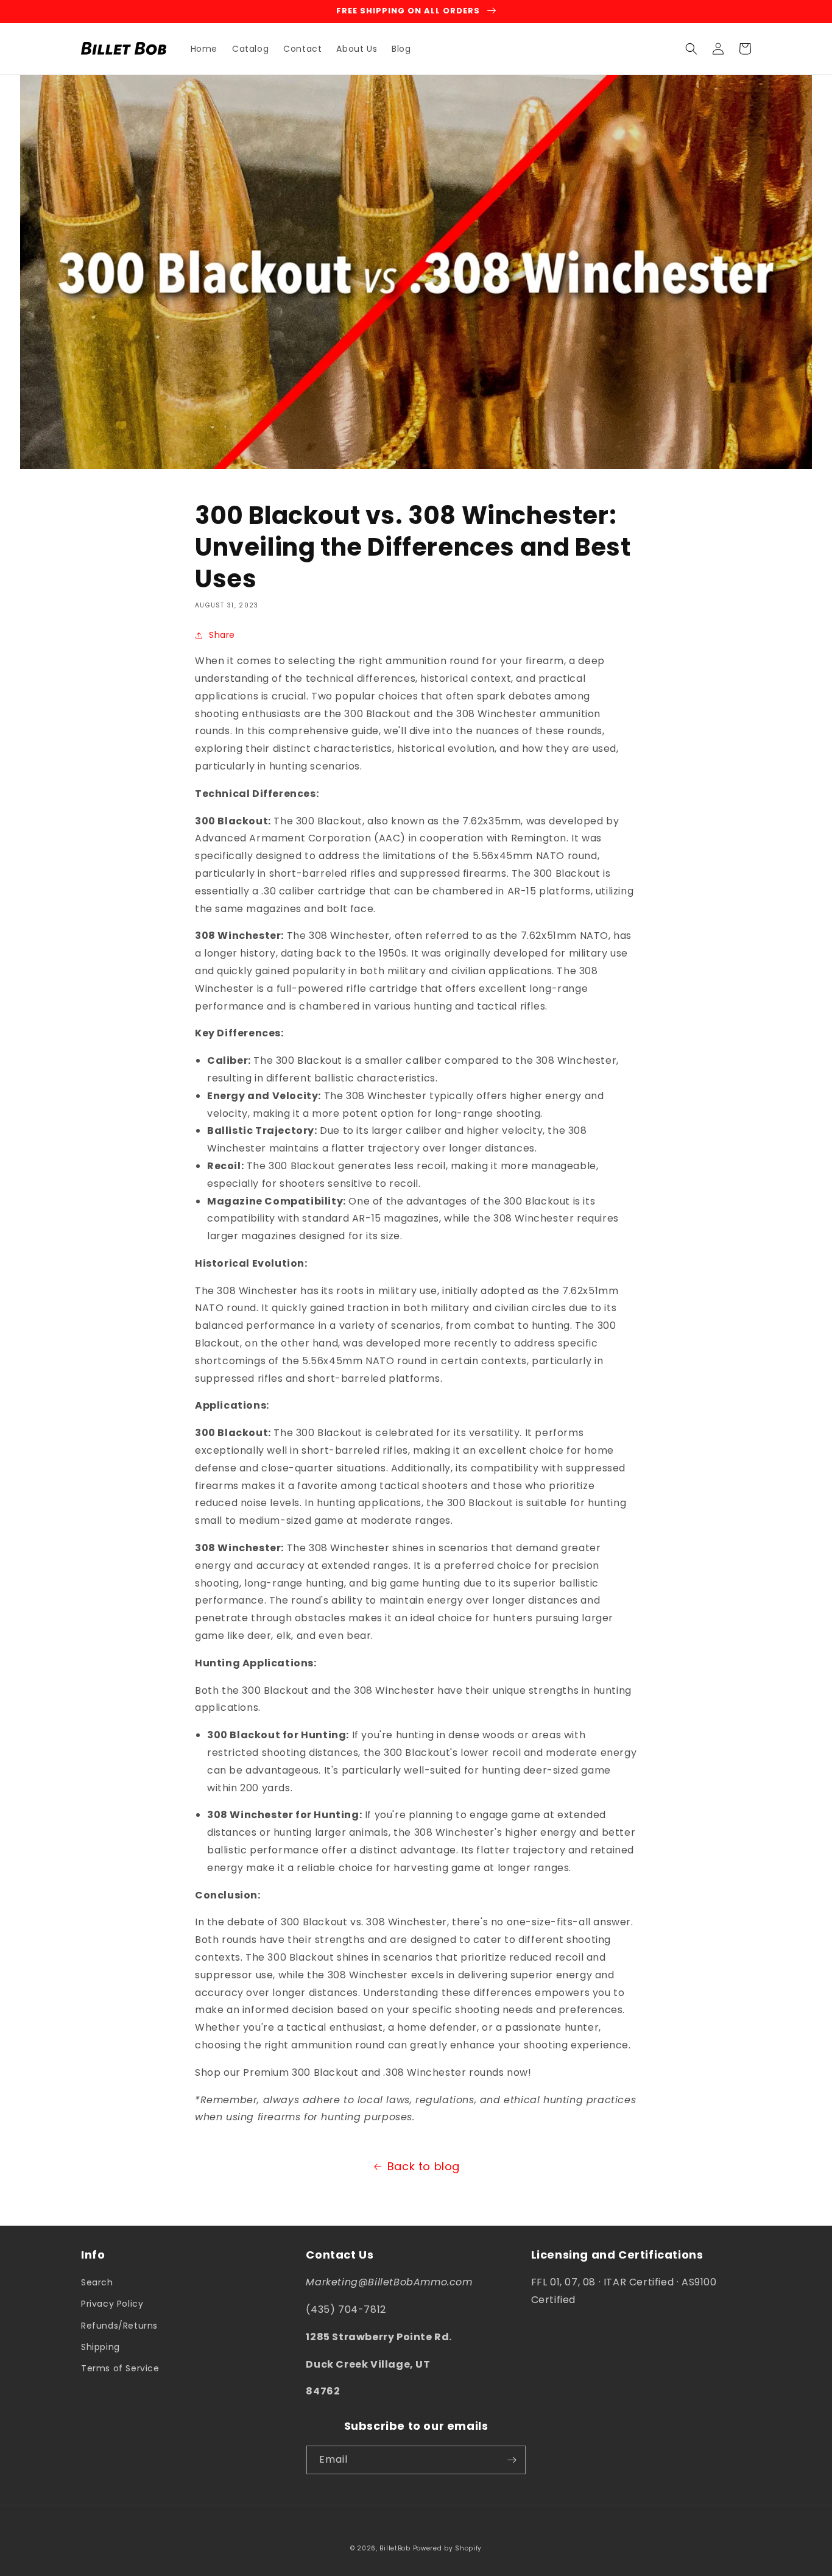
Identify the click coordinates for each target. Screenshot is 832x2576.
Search (97, 2282)
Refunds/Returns (119, 2326)
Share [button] (222, 635)
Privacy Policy (112, 2304)
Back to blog (424, 2166)
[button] (691, 49)
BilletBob (395, 2548)
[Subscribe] (512, 2460)
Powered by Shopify (448, 2548)
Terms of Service (120, 2368)
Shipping (100, 2347)
